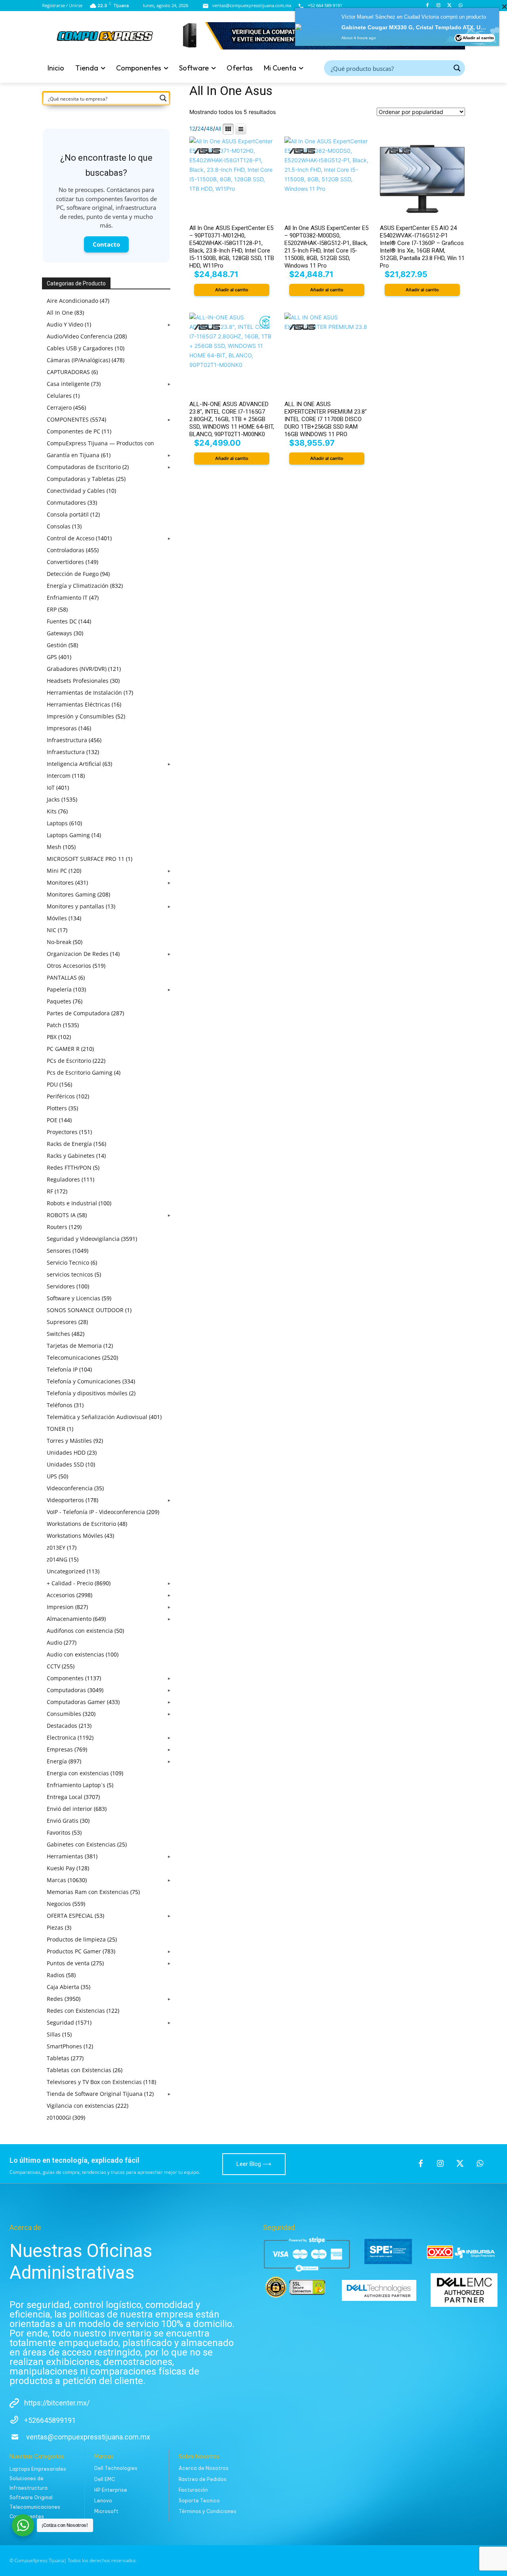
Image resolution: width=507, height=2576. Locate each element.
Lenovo (103, 2501)
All (218, 129)
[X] (460, 2164)
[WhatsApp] (480, 2164)
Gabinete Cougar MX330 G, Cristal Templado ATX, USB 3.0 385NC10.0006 (414, 21)
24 (201, 129)
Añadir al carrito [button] (232, 290)
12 (192, 129)
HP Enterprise (111, 2490)
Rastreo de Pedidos (203, 2479)
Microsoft (106, 2511)
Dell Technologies (116, 2468)
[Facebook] (421, 2164)
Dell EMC (105, 2479)
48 (210, 129)
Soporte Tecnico (199, 2501)
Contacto (106, 244)
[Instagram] (440, 2164)
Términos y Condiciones (208, 2511)
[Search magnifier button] (457, 68)
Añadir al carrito (478, 31)
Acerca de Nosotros (204, 2468)
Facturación (193, 2490)
